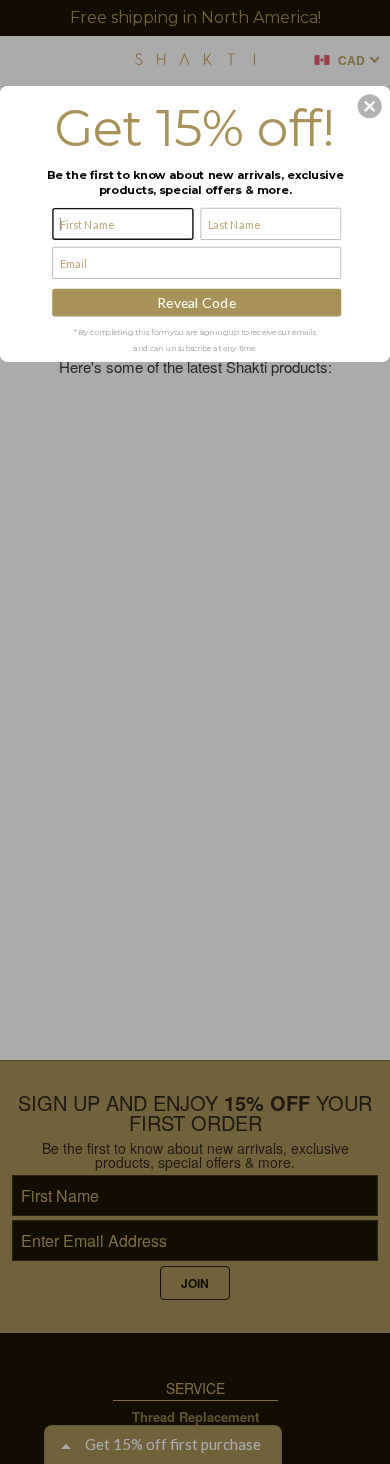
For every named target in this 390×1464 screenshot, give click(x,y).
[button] (370, 106)
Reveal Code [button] (196, 302)
